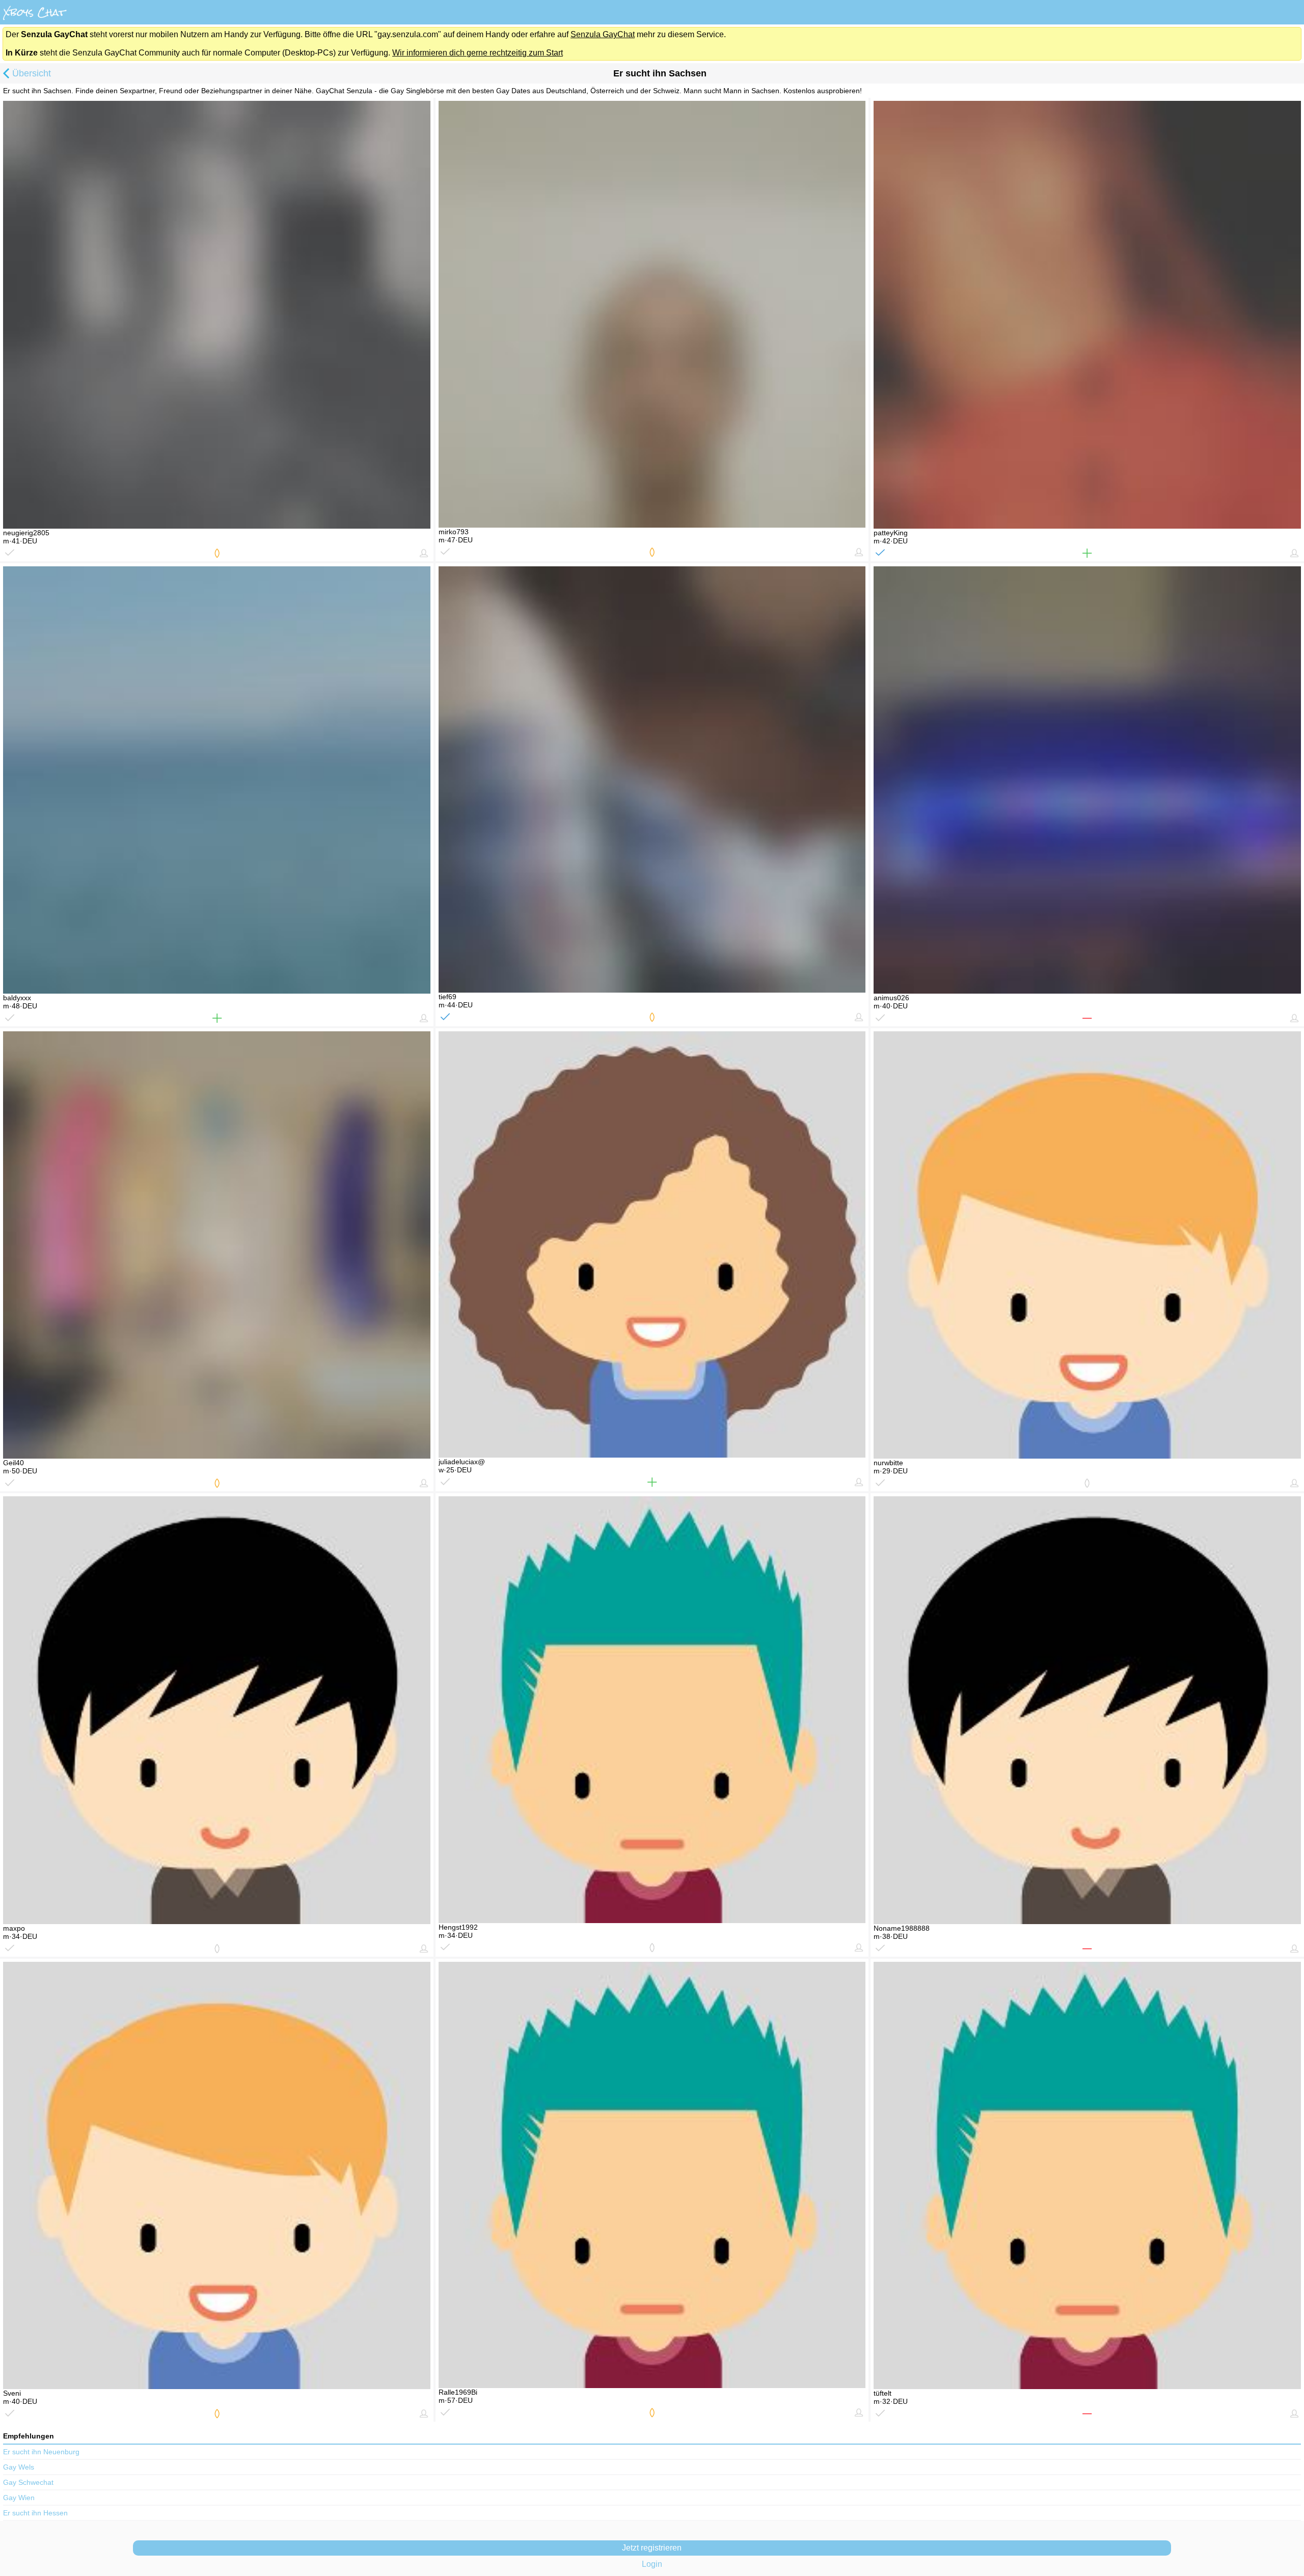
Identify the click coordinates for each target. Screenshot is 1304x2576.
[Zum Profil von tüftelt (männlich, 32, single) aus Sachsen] (1087, 2175)
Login (652, 2564)
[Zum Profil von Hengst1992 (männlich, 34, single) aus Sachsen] (652, 1709)
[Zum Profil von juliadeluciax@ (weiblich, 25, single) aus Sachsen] (652, 1244)
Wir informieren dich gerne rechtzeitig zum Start (478, 53)
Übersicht (32, 73)
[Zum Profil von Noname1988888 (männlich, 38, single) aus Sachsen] (1087, 1710)
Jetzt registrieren (652, 2548)
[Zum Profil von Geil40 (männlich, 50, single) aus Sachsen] (217, 1245)
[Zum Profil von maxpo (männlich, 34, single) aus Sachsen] (217, 1710)
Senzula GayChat (603, 34)
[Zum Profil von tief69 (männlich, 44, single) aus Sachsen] (652, 779)
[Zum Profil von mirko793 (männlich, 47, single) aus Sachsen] (652, 314)
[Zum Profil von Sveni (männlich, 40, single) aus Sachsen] (217, 2175)
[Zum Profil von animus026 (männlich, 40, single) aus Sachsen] (1087, 780)
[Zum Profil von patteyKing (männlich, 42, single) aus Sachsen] (1087, 314)
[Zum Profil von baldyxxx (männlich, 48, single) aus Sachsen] (217, 780)
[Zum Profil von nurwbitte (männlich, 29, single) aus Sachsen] (1087, 1245)
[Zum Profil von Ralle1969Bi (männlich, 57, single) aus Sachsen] (652, 2175)
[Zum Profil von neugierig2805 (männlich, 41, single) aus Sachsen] (217, 314)
